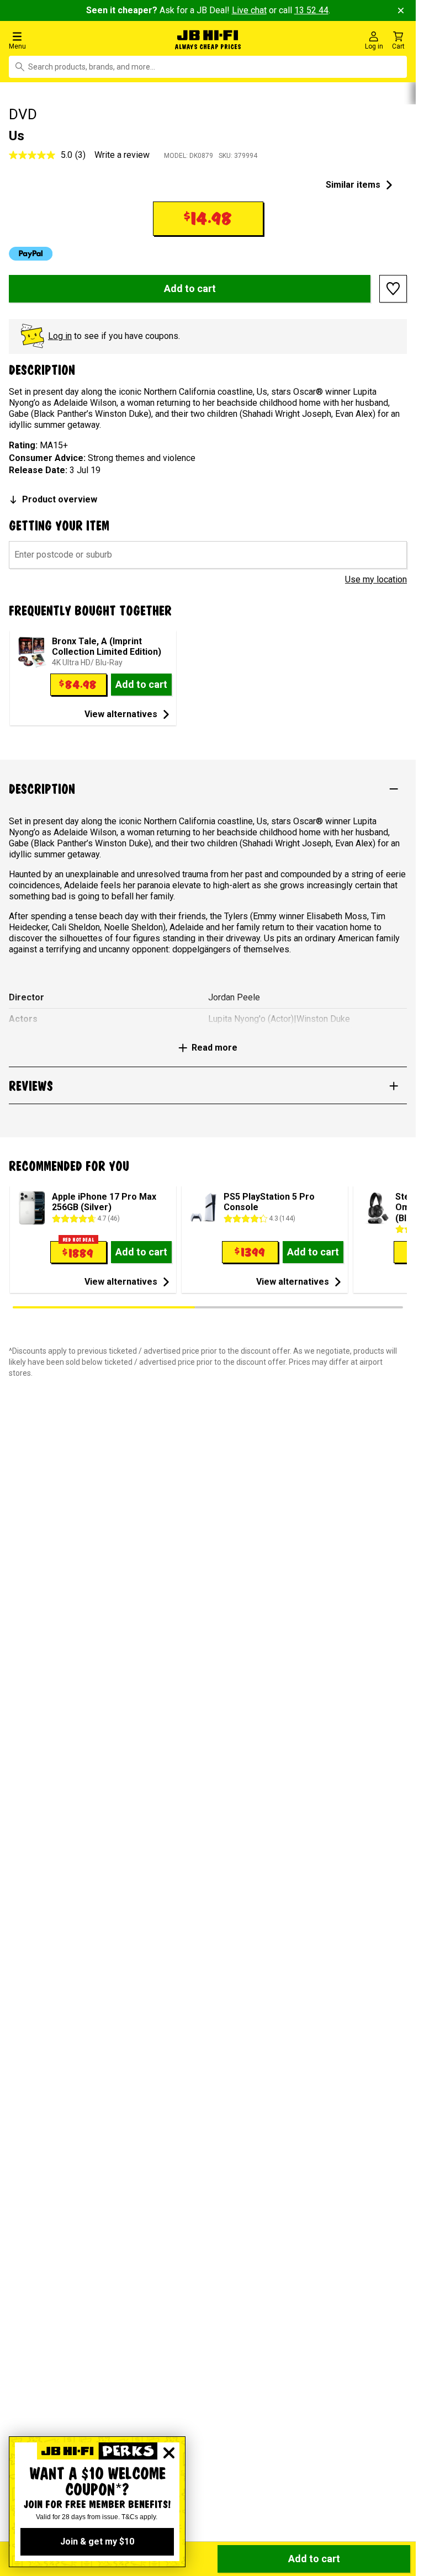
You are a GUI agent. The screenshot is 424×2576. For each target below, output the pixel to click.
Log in (60, 336)
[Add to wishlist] (393, 289)
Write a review (122, 155)
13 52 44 (311, 10)
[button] (70, 40)
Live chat (249, 10)
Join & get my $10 (97, 2541)
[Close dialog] (169, 2453)
